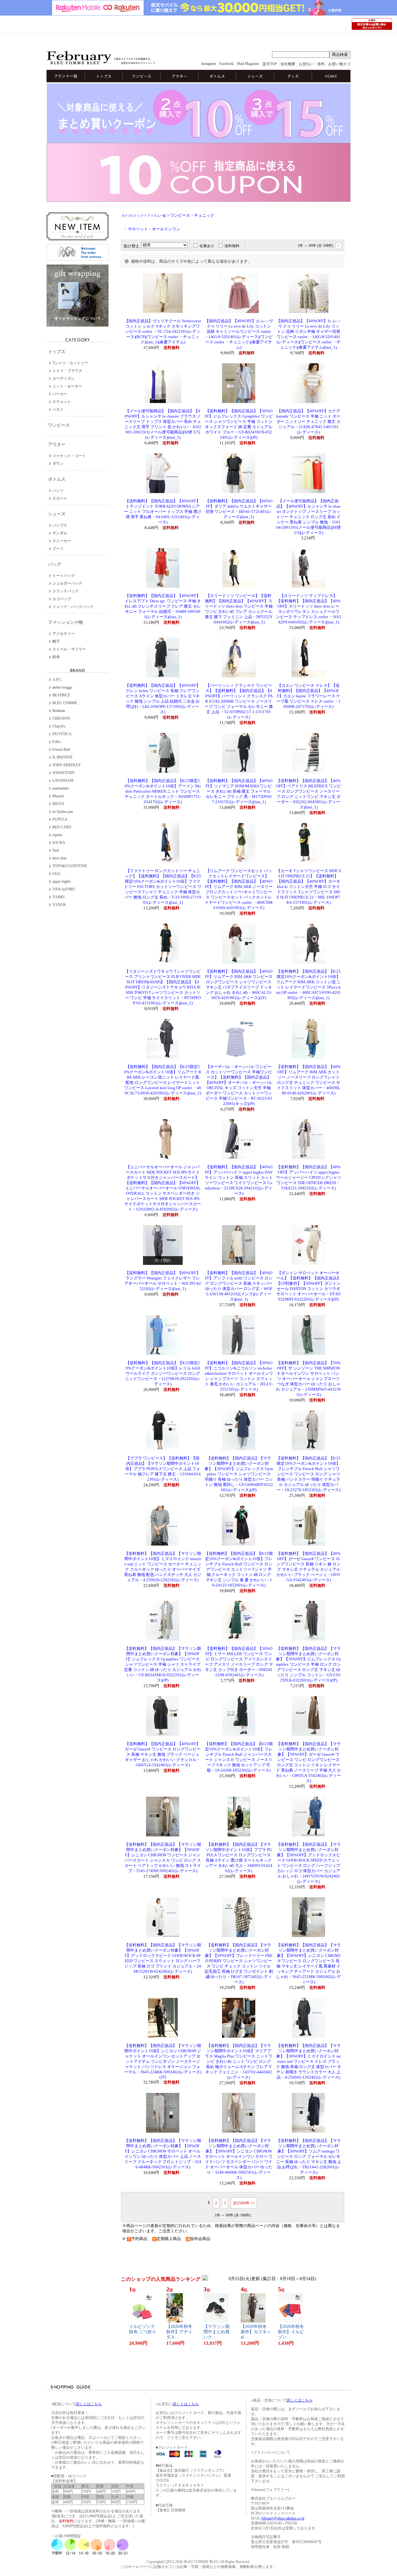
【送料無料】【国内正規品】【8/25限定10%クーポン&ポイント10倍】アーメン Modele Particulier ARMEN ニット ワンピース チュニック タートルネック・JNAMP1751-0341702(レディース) (163, 791)
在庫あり (207, 246)
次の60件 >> (244, 2203)
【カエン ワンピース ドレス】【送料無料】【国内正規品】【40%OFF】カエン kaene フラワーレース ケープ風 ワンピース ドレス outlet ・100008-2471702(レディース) (308, 696)
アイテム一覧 (157, 216)
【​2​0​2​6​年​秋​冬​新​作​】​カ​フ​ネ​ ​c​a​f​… (255, 2332)
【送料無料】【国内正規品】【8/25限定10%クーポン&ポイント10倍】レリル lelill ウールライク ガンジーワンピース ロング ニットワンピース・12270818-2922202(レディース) (163, 1374)
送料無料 (232, 246)
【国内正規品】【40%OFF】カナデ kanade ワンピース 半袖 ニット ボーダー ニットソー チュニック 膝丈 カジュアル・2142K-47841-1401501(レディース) (308, 422)
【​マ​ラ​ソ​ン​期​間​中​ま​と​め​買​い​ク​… (216, 2332)
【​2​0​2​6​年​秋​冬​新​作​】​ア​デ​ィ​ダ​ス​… (179, 2332)
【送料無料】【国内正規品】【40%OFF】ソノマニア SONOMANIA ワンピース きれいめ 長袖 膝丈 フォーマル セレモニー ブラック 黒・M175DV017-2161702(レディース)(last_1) (239, 791)
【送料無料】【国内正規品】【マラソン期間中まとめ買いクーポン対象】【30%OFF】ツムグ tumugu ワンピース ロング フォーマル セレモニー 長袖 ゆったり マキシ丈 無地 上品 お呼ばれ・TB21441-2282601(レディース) (309, 2157)
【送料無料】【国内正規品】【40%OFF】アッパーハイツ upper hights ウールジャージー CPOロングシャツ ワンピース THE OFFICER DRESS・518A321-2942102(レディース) (309, 1178)
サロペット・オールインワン (154, 229)
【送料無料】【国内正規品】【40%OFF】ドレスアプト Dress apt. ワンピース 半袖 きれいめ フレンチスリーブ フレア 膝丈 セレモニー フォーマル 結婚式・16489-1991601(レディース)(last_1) (163, 606)
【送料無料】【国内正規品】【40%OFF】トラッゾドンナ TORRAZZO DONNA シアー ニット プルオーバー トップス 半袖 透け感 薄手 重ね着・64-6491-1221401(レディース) (163, 512)
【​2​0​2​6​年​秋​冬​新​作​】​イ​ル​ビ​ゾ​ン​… (291, 2332)
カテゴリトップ (132, 216)
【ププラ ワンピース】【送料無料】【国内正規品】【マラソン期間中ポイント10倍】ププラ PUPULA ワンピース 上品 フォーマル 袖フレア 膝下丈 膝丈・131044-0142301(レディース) (163, 1469)
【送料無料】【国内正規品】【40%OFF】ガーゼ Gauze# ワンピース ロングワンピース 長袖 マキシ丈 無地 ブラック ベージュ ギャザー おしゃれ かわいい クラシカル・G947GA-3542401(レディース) (163, 1754)
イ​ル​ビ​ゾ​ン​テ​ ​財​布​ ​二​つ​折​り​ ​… (143, 2332)
